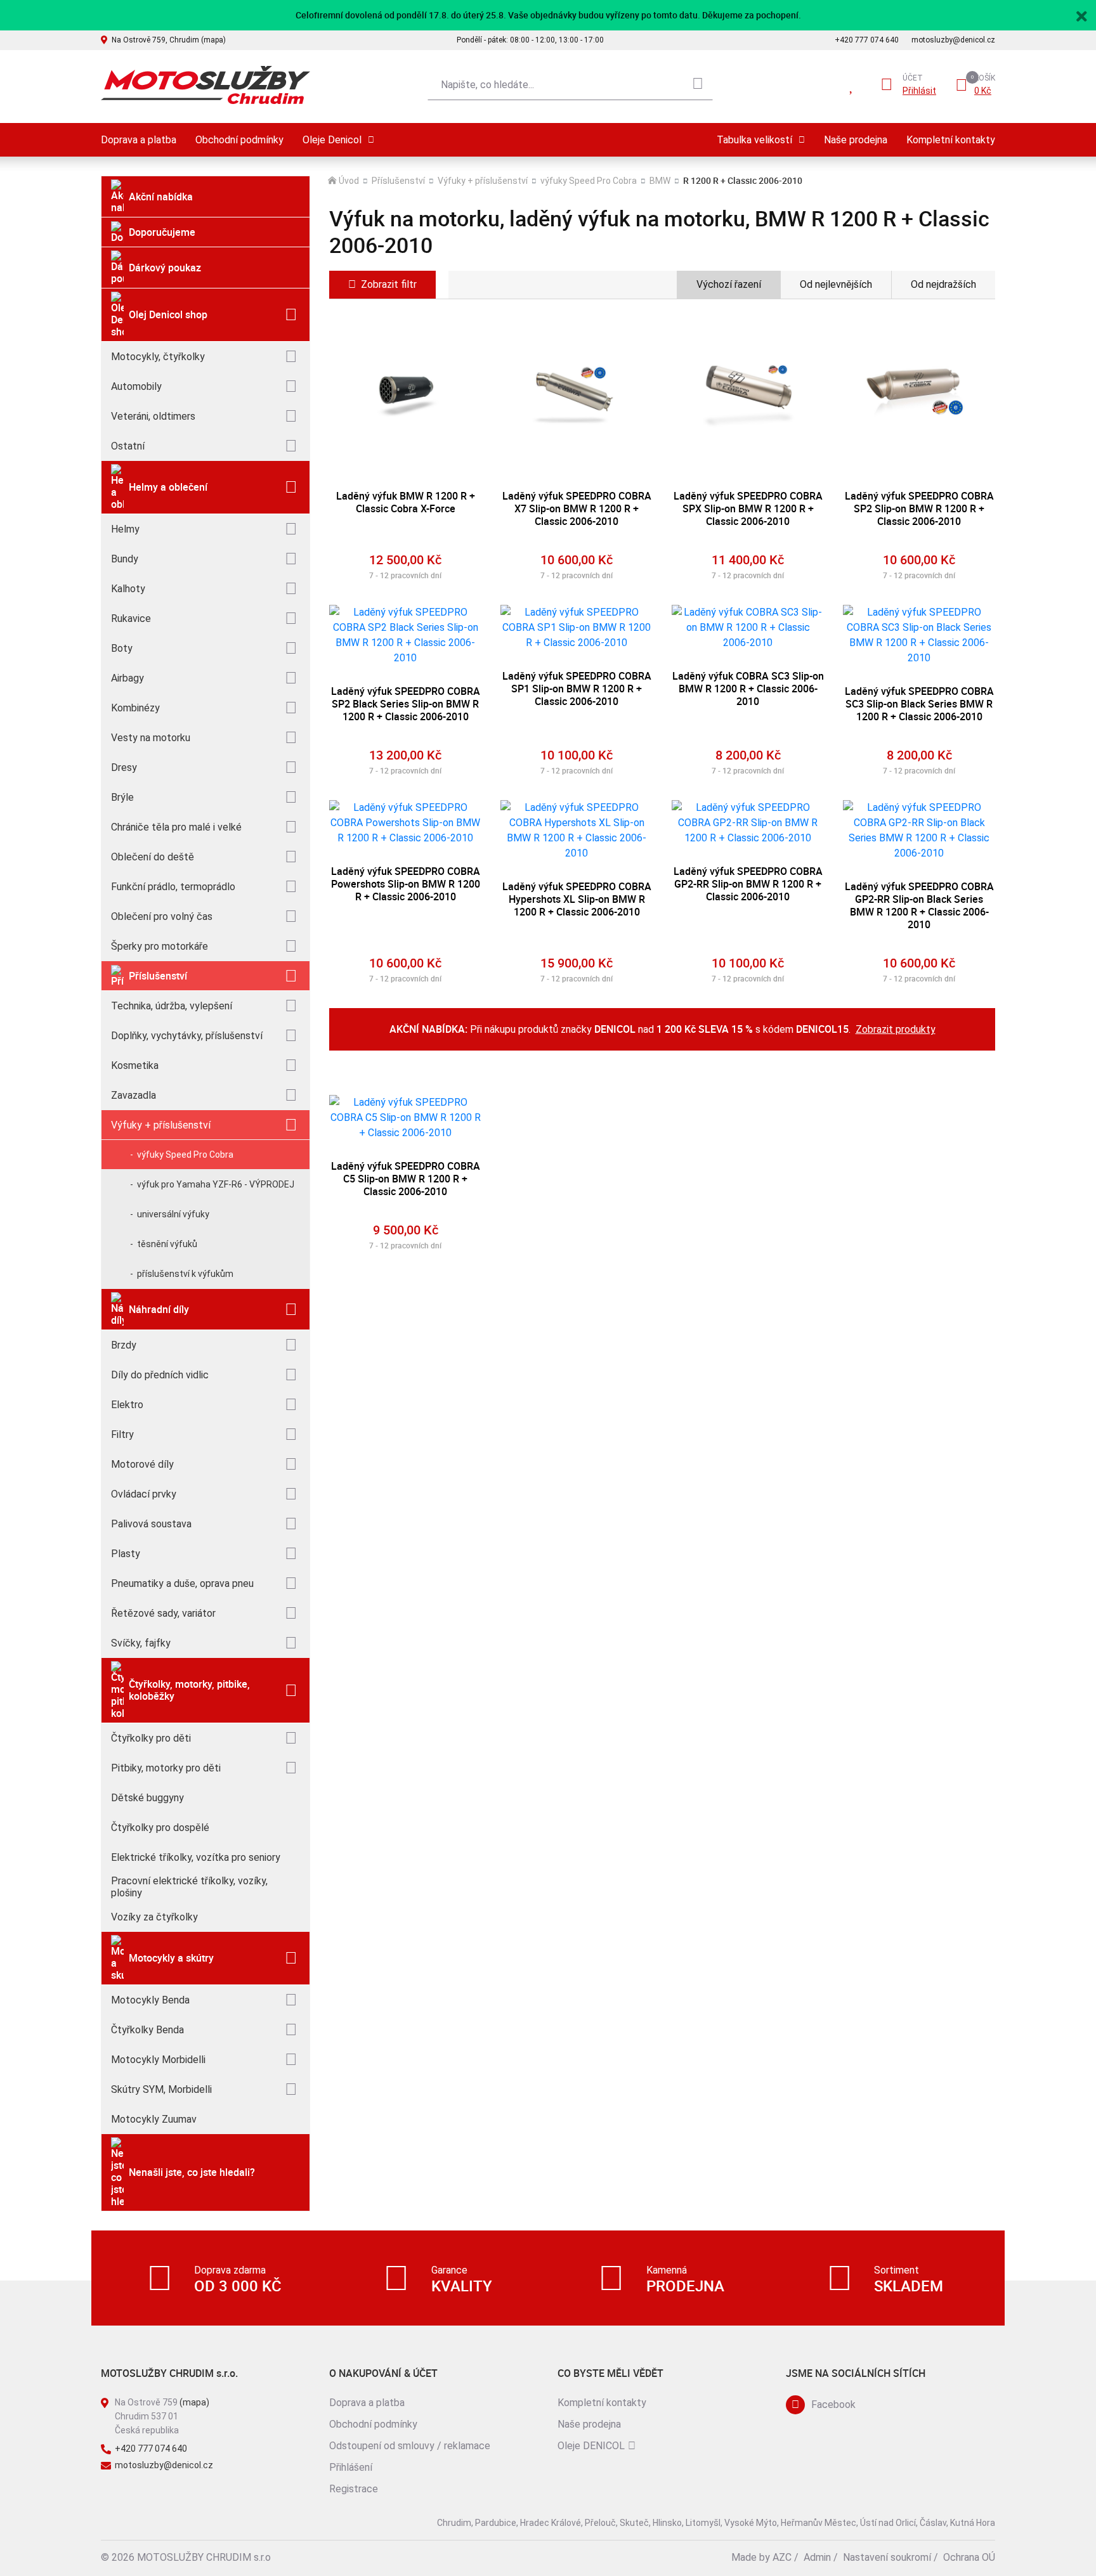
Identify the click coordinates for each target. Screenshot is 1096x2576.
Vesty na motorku (151, 738)
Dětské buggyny (147, 1798)
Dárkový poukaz (165, 268)
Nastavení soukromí (887, 2557)
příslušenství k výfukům (185, 1274)
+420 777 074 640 (867, 40)
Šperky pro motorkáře (160, 946)
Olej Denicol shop (168, 314)
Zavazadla (134, 1095)
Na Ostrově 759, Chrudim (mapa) (169, 40)
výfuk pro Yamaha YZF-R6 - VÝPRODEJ (216, 1184)
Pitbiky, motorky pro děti (166, 1768)
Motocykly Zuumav (154, 2119)
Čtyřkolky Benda (147, 2030)
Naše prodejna (856, 140)
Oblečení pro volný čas (162, 916)
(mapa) (194, 2402)
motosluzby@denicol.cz (953, 40)
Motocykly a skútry (171, 1958)
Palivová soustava (151, 1524)
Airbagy (127, 678)
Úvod (349, 181)
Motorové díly (142, 1464)
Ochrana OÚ (969, 2557)
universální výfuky (173, 1214)
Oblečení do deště (153, 857)
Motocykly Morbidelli (158, 2060)
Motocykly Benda (150, 2000)
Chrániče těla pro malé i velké (176, 827)
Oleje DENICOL (591, 2446)
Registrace (354, 2489)
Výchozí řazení (729, 284)
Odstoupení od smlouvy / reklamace (410, 2446)
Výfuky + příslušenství (161, 1125)
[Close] (1081, 15)
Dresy (124, 767)
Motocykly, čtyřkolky (158, 357)
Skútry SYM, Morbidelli (161, 2089)
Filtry (122, 1434)
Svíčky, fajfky (141, 1643)
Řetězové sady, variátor (163, 1613)
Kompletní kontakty (951, 140)
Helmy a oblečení (168, 487)
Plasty (126, 1554)
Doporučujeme (162, 232)
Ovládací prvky (144, 1494)
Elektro (127, 1405)
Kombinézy (135, 708)
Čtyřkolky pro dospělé (160, 1828)
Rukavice (131, 618)
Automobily (136, 386)
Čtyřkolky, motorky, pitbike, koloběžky (189, 1690)
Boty (122, 648)
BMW (660, 181)
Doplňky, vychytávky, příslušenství (187, 1036)
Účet (913, 78)
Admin (817, 2557)
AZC (782, 2557)
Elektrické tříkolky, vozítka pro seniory (196, 1857)
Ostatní (128, 446)
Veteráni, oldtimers (153, 416)
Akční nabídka (161, 197)
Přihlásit (919, 91)
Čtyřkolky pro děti (151, 1738)
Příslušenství (158, 976)
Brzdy (124, 1345)
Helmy (125, 529)
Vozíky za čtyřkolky (154, 1917)
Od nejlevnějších (836, 284)
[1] (698, 85)
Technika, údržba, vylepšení (172, 1006)
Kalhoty (128, 589)
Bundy (125, 559)
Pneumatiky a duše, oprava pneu (182, 1583)
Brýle (122, 797)
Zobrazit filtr (389, 284)
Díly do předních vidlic (160, 1375)
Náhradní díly (159, 1309)
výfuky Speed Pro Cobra (185, 1155)
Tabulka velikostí (754, 140)
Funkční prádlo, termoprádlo (173, 887)
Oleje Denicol (332, 140)
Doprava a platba (139, 140)
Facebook (833, 2404)
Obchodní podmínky (239, 140)
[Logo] (205, 85)
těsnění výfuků (167, 1244)
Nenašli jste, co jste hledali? (192, 2172)
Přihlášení (351, 2467)
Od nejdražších (943, 284)
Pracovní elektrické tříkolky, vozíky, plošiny (189, 1887)
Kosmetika (135, 1065)
